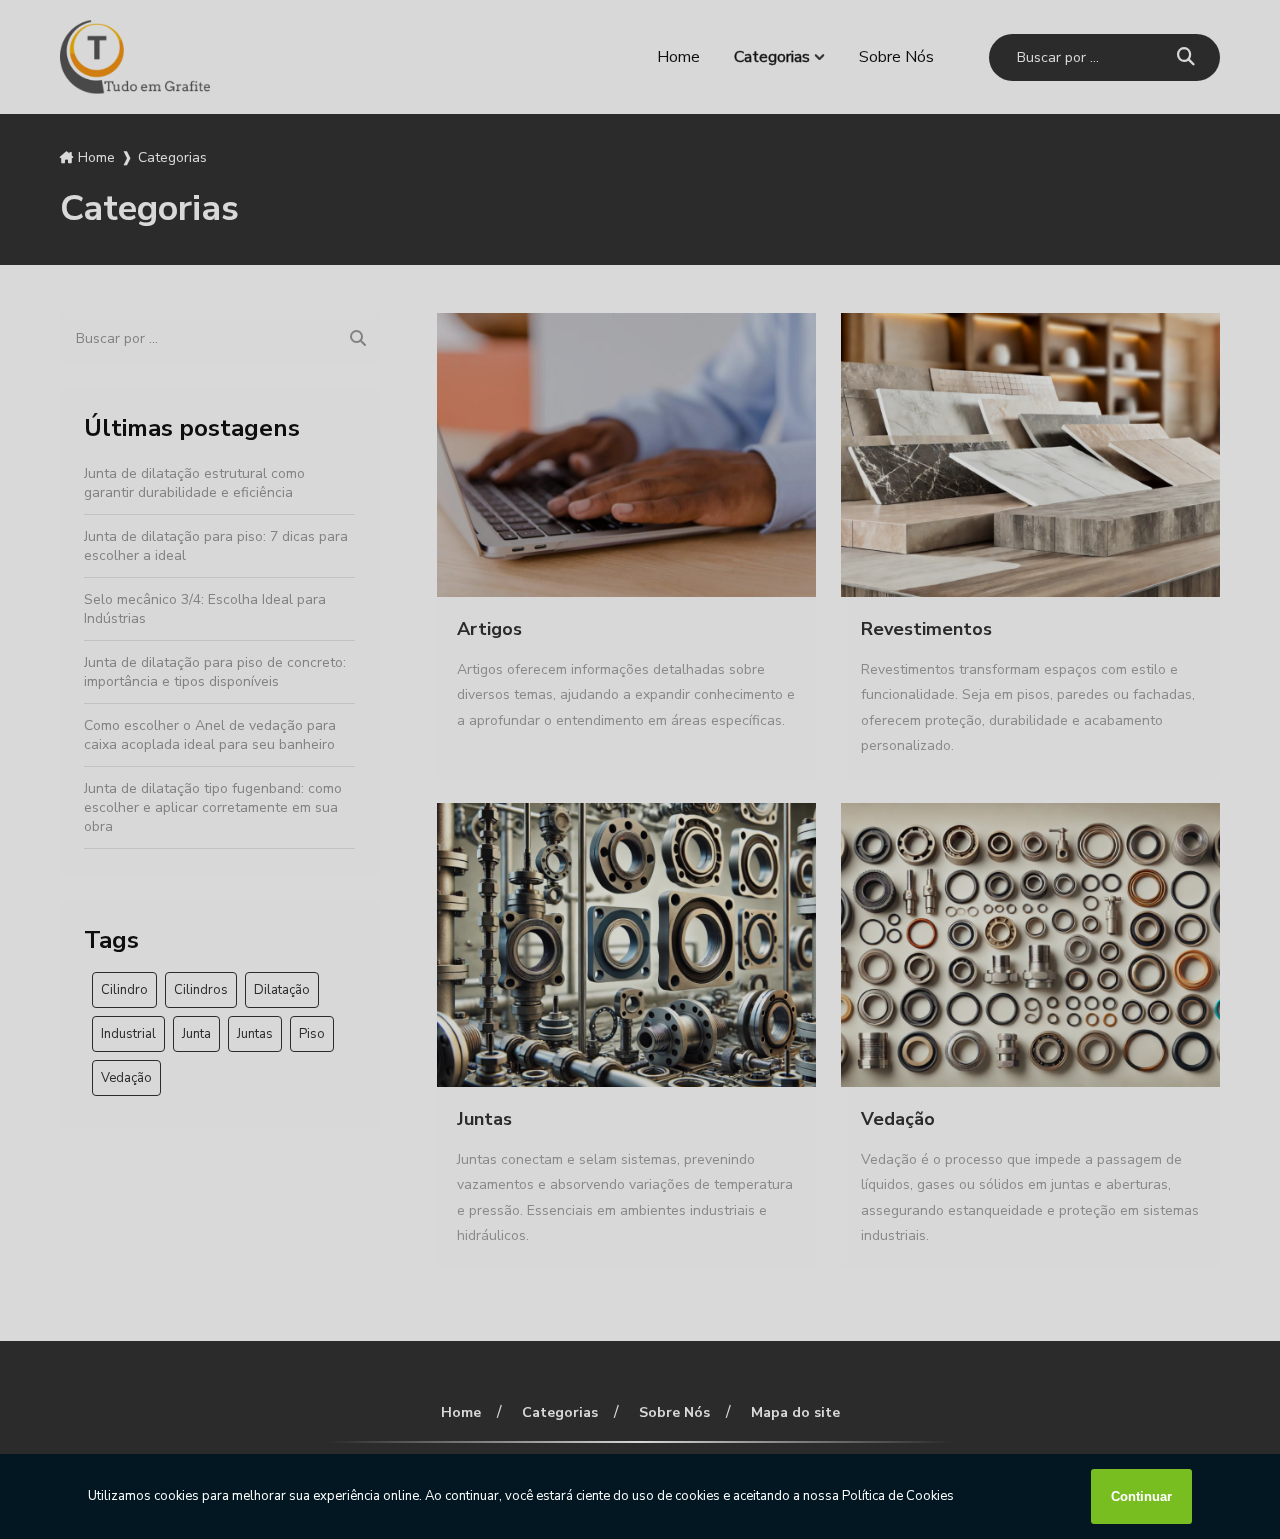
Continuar (1141, 1496)
